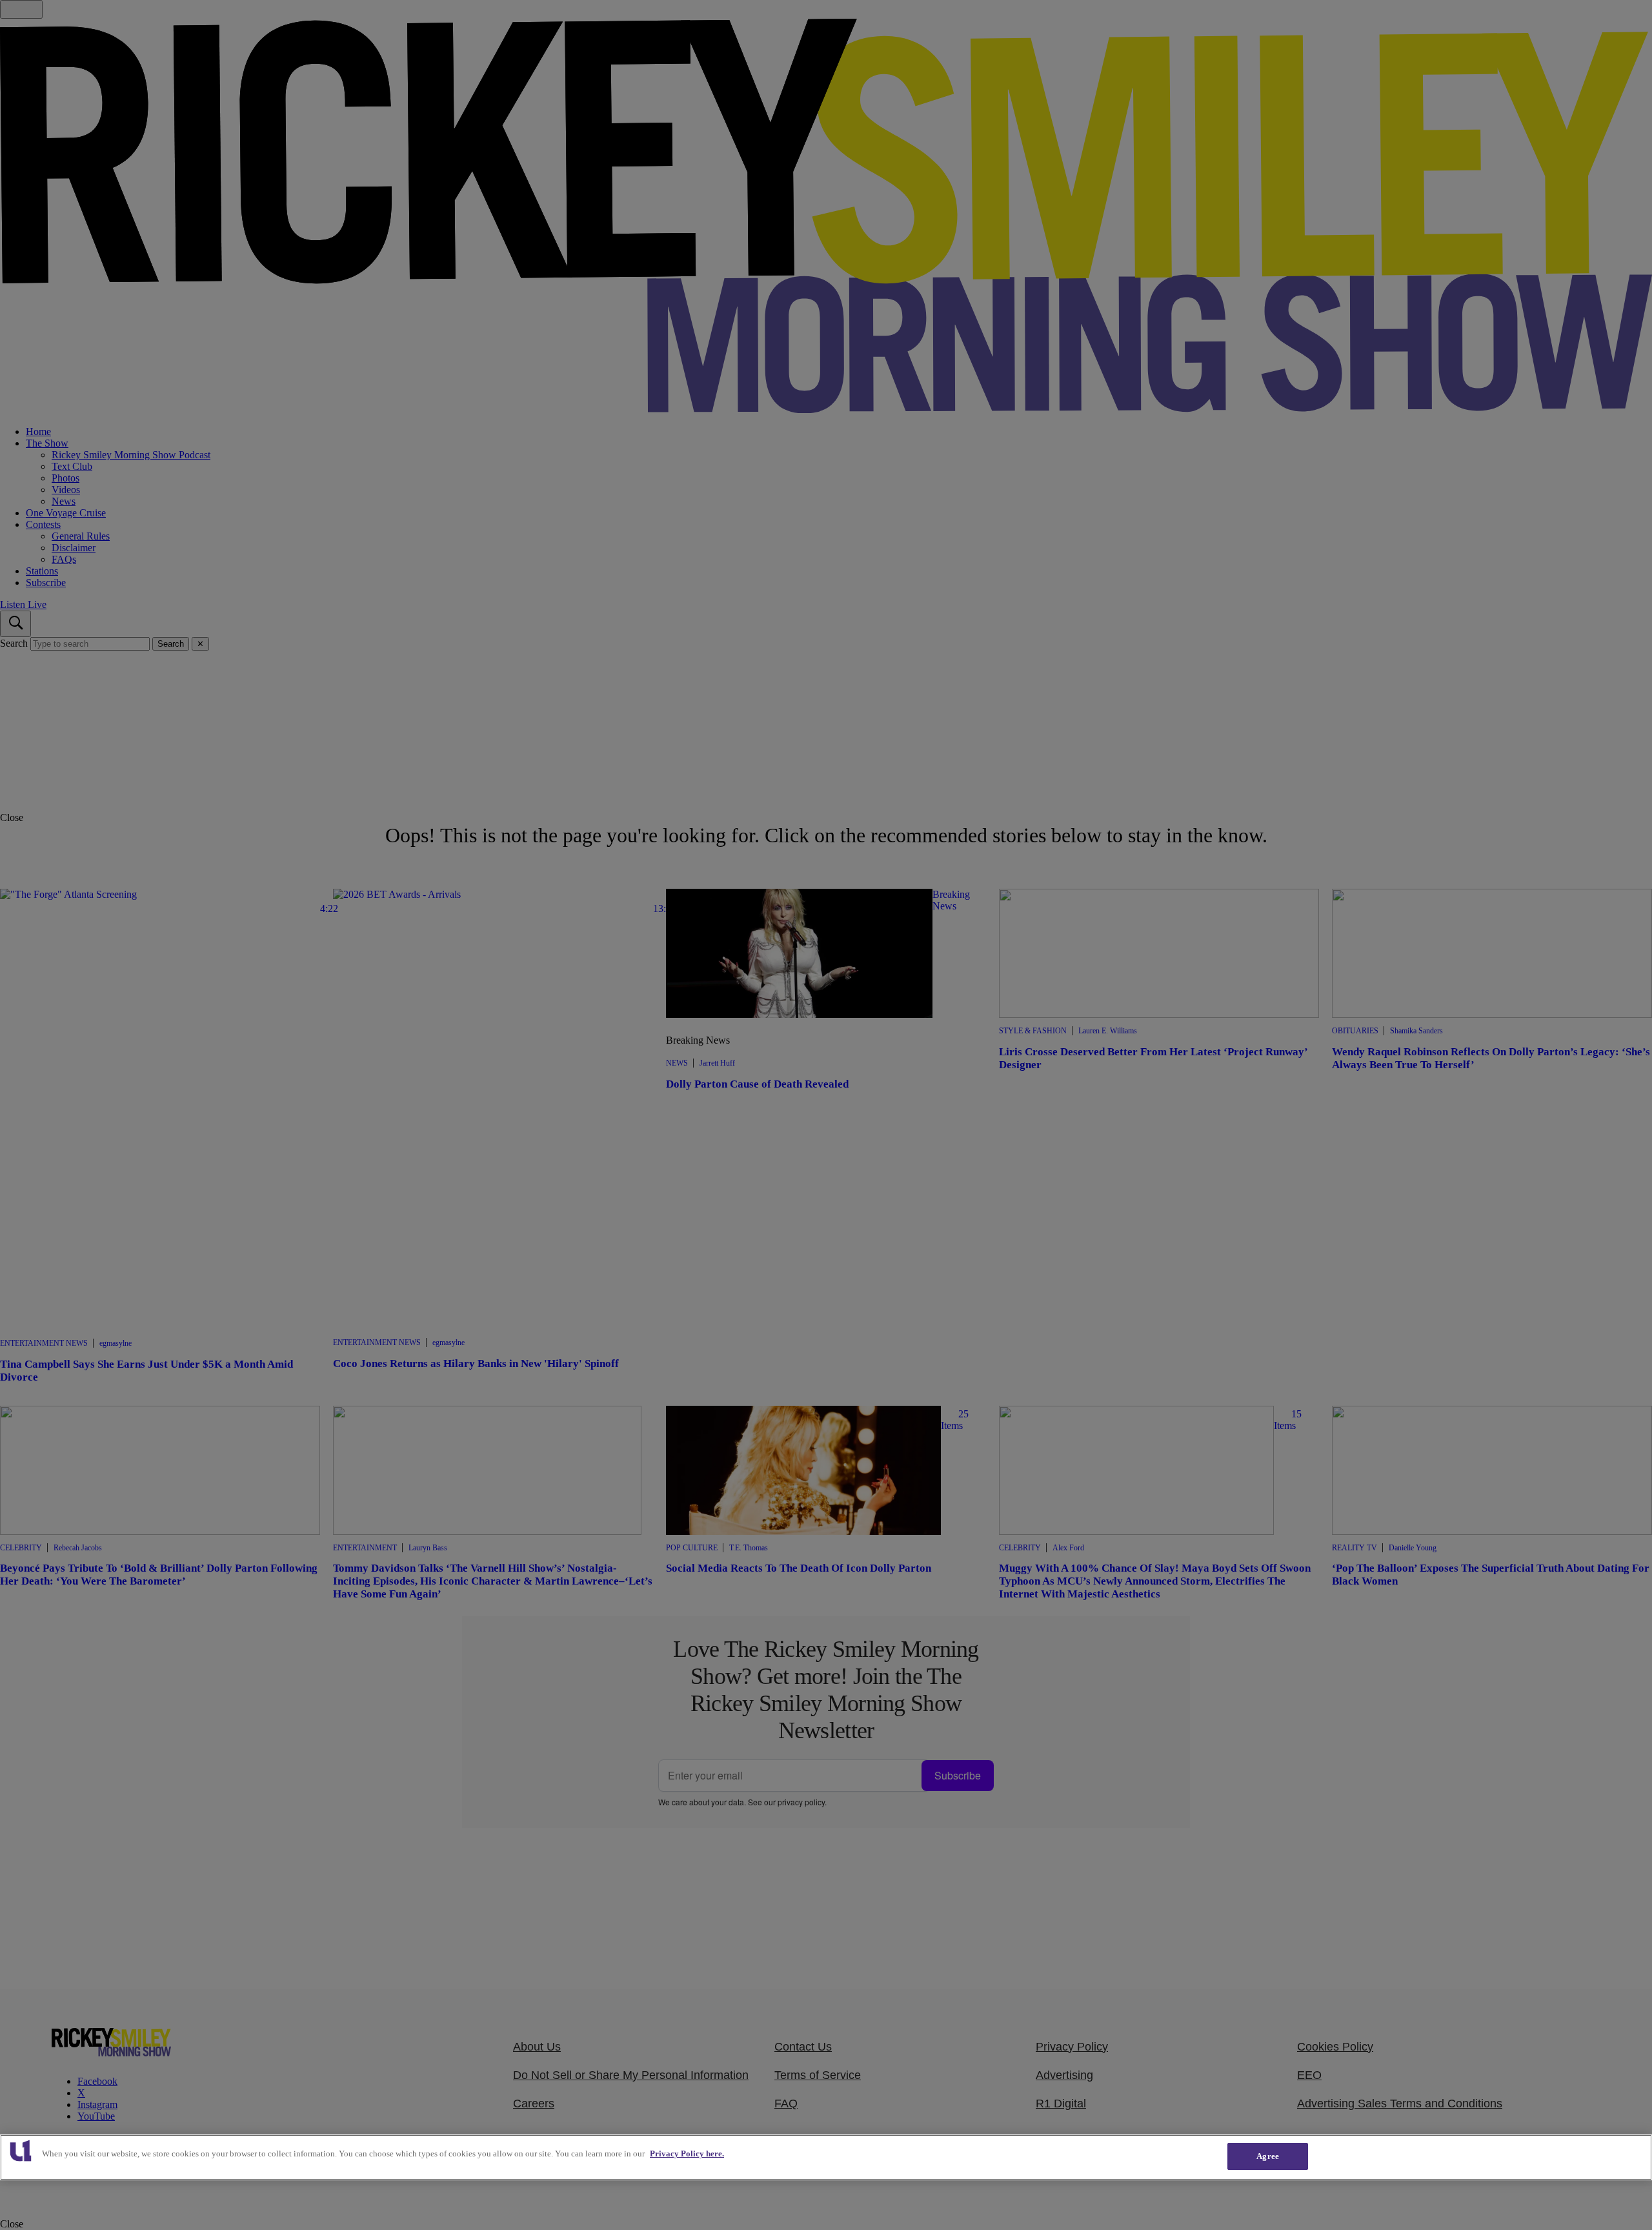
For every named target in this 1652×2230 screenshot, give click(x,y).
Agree (1268, 2156)
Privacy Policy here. (687, 2154)
